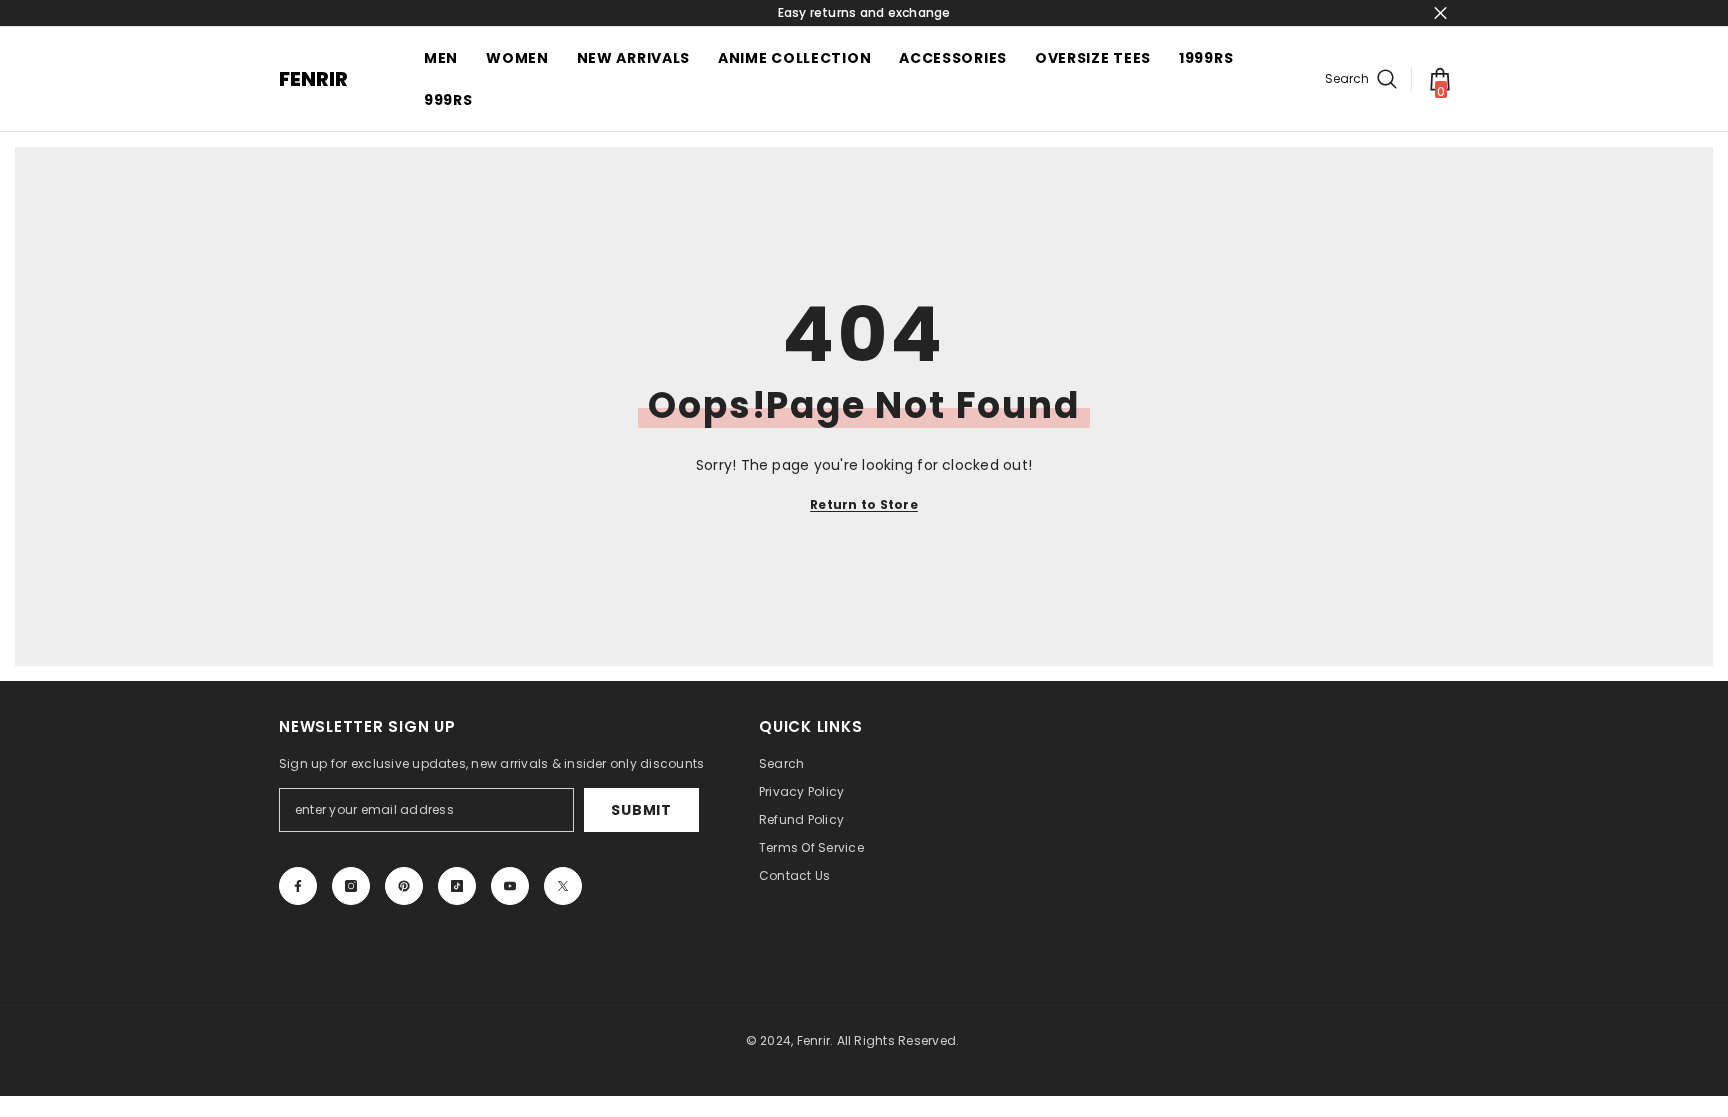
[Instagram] (351, 886)
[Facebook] (298, 886)
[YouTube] (510, 886)
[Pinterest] (404, 886)
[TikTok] (457, 886)
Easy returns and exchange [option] (864, 12)
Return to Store (864, 504)
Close (1440, 13)
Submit (641, 810)
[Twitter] (563, 886)
